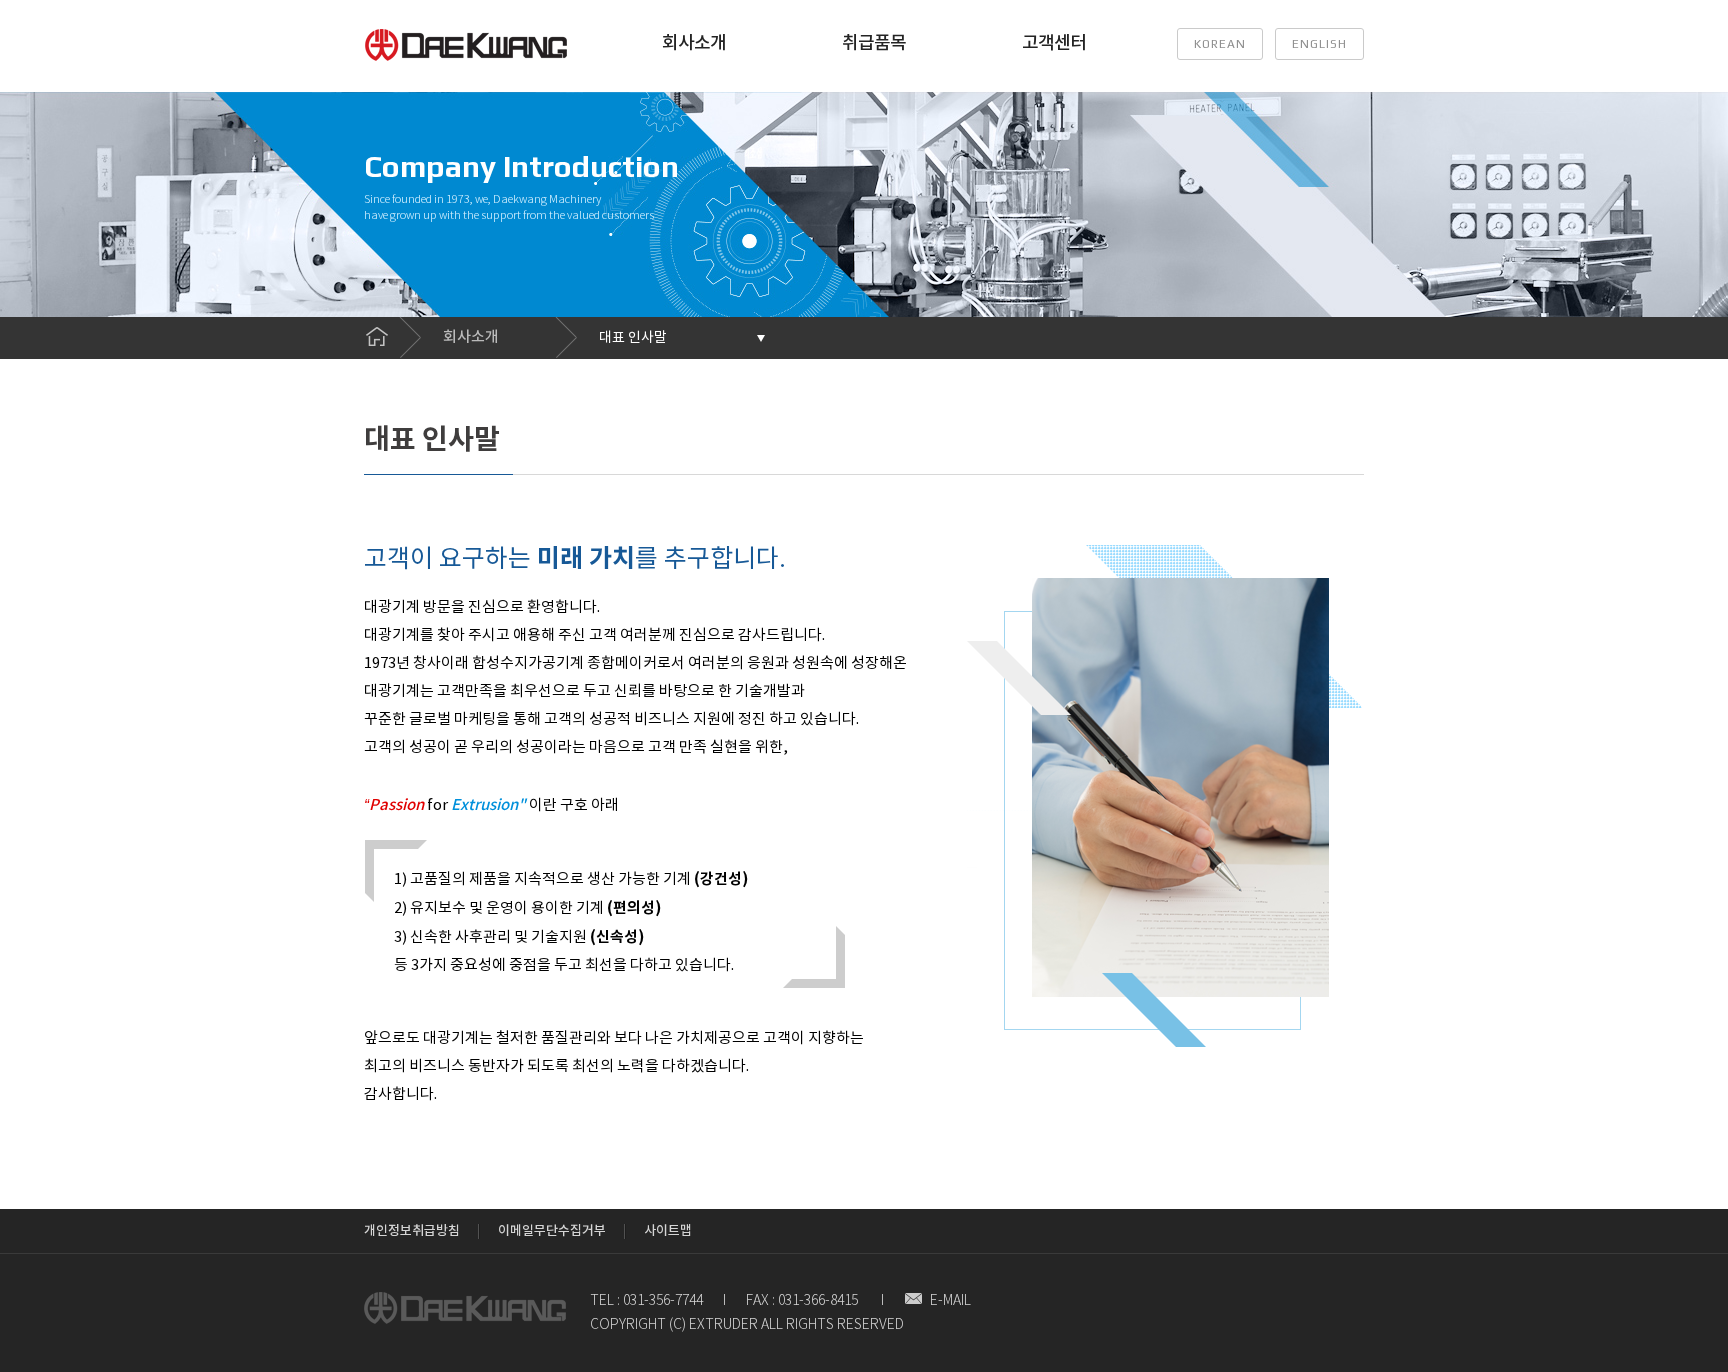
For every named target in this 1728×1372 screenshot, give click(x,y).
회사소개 (694, 43)
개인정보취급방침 (412, 1231)
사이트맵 (668, 1231)
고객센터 (1054, 43)
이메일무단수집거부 (552, 1231)
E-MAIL (950, 1301)
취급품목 (874, 43)
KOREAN (1220, 44)
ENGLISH (1319, 44)
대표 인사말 (633, 338)
